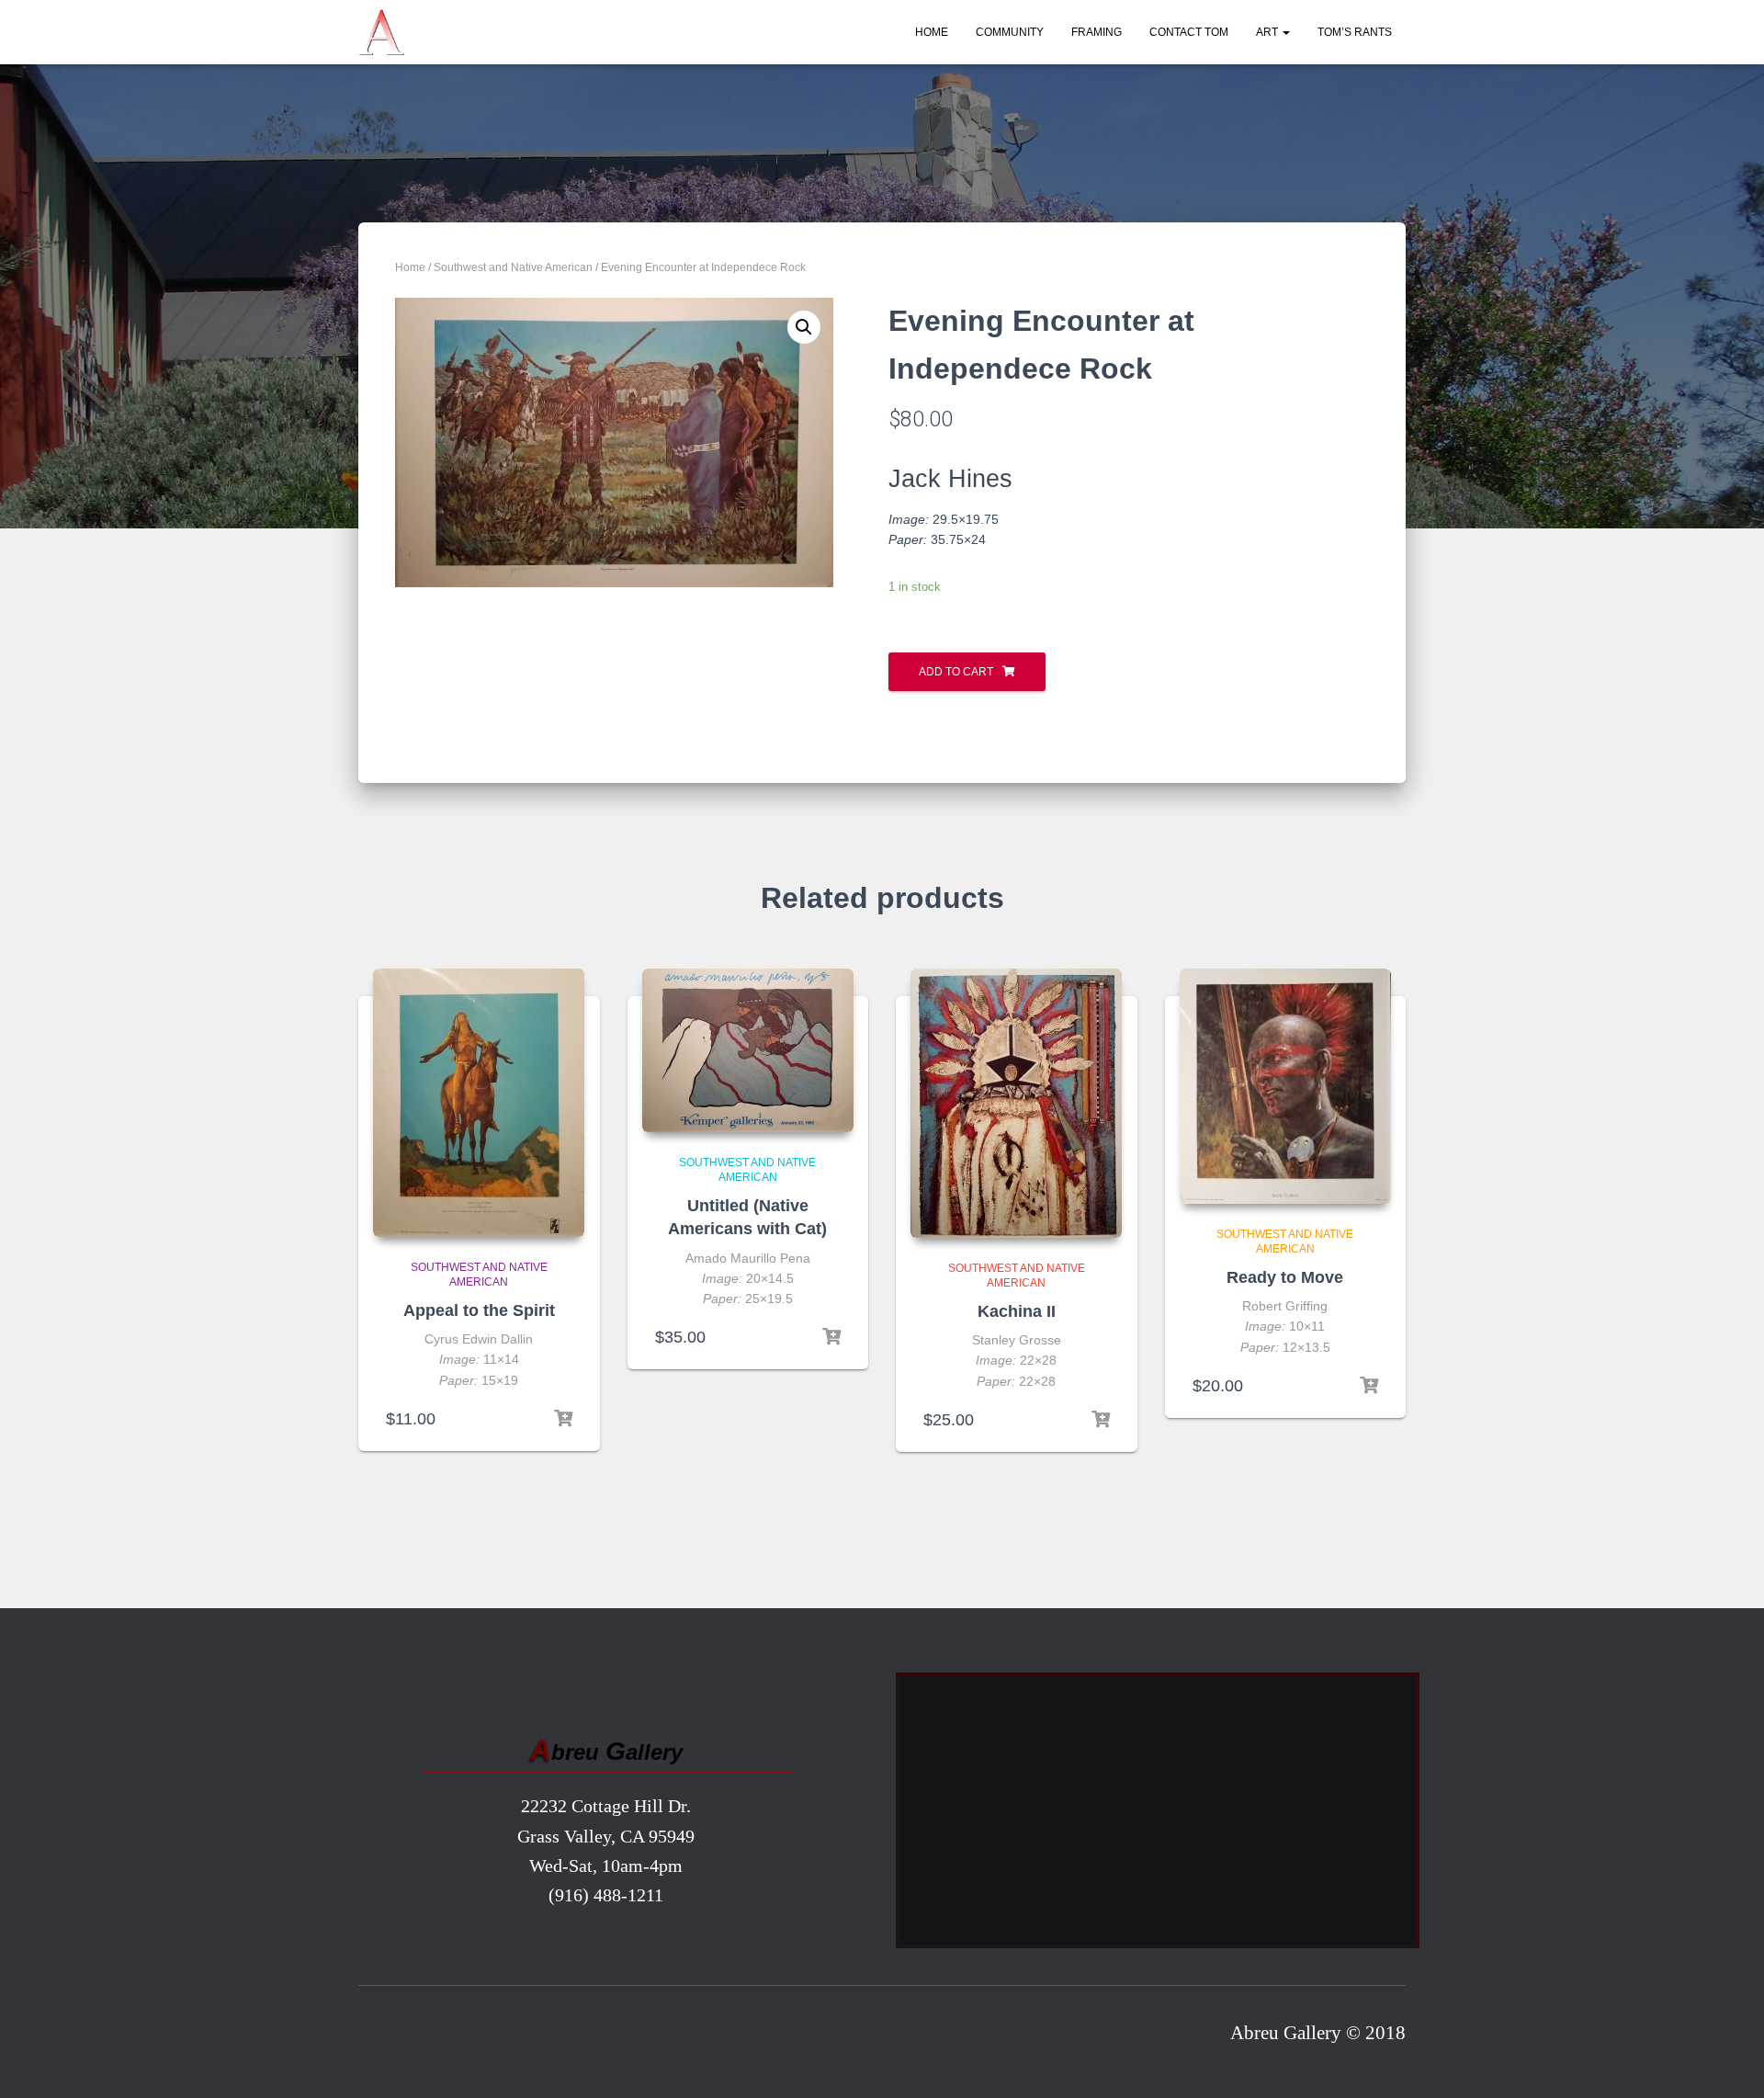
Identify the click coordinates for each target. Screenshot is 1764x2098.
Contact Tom (1189, 32)
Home (932, 32)
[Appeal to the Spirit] (479, 1103)
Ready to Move (1285, 1277)
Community (1010, 32)
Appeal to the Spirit (479, 1310)
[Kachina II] (1016, 1103)
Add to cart (956, 672)
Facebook (379, 2037)
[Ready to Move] (1285, 1086)
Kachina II (1017, 1311)
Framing (1097, 32)
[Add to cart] (563, 1419)
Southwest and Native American (513, 267)
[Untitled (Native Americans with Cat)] (748, 1050)
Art (1268, 32)
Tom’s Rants (1355, 32)
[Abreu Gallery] (381, 32)
